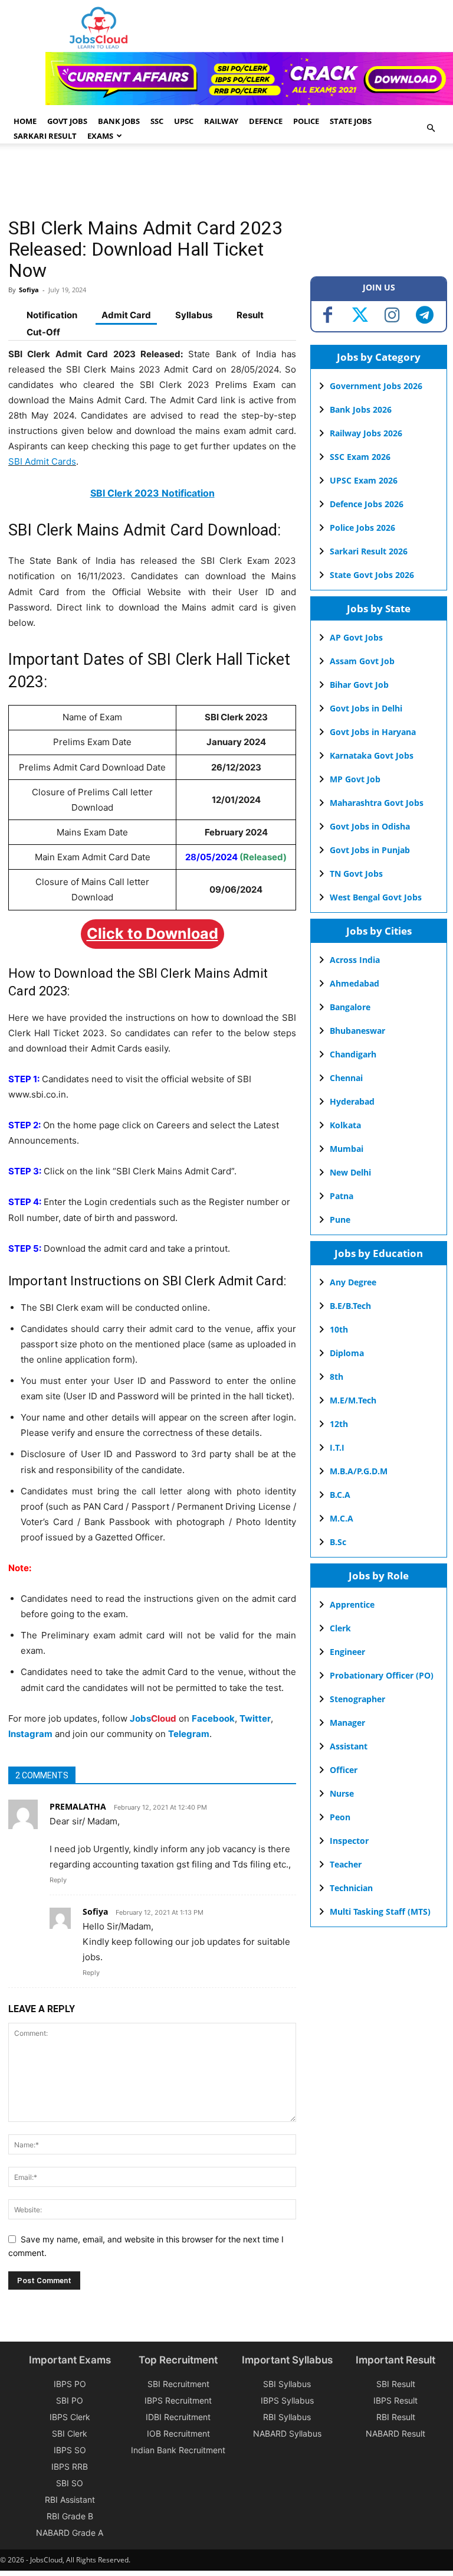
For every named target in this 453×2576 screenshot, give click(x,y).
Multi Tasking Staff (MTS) (380, 1911)
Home (25, 121)
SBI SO (70, 2483)
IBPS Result (395, 2400)
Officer (344, 1770)
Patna (342, 1196)
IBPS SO (70, 2450)
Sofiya (29, 290)
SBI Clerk (70, 2433)
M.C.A (342, 1518)
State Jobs (351, 121)
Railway (221, 121)
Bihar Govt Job (359, 685)
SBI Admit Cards (42, 461)
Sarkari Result (45, 136)
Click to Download (152, 933)
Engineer (347, 1652)
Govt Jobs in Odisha (370, 826)
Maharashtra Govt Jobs (377, 803)
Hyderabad (352, 1101)
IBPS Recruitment (178, 2400)
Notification (52, 315)
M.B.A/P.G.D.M (359, 1471)
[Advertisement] (223, 182)
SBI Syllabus (287, 2384)
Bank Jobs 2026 (361, 409)
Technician (351, 1888)
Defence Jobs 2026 (367, 504)
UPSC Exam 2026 (364, 480)
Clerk (340, 1628)
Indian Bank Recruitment (178, 2450)
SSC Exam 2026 (360, 457)
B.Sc (338, 1542)
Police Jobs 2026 (362, 528)
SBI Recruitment (178, 2384)
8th (337, 1377)
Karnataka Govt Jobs (372, 755)
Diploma (347, 1353)
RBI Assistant (70, 2500)
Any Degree (353, 1282)
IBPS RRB (70, 2466)
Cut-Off (43, 332)
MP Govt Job (355, 779)
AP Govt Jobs (356, 637)
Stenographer (357, 1699)
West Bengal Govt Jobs (376, 897)
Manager (347, 1723)
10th (339, 1329)
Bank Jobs (119, 121)
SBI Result (396, 2384)
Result (250, 315)
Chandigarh (353, 1054)
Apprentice (352, 1604)
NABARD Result (395, 2433)
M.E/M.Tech (353, 1400)
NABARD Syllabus (287, 2433)
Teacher (346, 1864)
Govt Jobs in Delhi (366, 708)
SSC (157, 121)
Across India (355, 960)
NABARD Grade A (70, 2533)
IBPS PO (70, 2384)
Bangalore (350, 1007)
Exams (100, 136)
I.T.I (337, 1447)
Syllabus (194, 315)
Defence (266, 121)
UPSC (184, 121)
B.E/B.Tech (350, 1306)
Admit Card (126, 315)
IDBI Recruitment (178, 2417)
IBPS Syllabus (287, 2400)
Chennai (346, 1078)
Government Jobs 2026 (376, 386)
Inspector (349, 1841)
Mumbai (347, 1149)
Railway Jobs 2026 (366, 433)
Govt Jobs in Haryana (373, 732)
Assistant (349, 1746)
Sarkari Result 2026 (369, 551)
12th (339, 1424)
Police (306, 121)
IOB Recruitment (178, 2433)
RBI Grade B (70, 2516)
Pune (340, 1220)
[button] (431, 128)
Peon (340, 1817)
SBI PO (70, 2400)
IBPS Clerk (70, 2417)
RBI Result (396, 2417)
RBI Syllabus (287, 2417)
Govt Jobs (67, 121)
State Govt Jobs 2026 (372, 575)
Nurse (342, 1793)
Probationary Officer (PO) (382, 1675)
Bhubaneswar (357, 1031)
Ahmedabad (354, 983)
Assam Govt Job (362, 661)
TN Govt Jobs (356, 874)
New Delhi (350, 1172)
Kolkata (345, 1125)
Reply (58, 1880)
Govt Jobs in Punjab (370, 850)
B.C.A (340, 1495)
